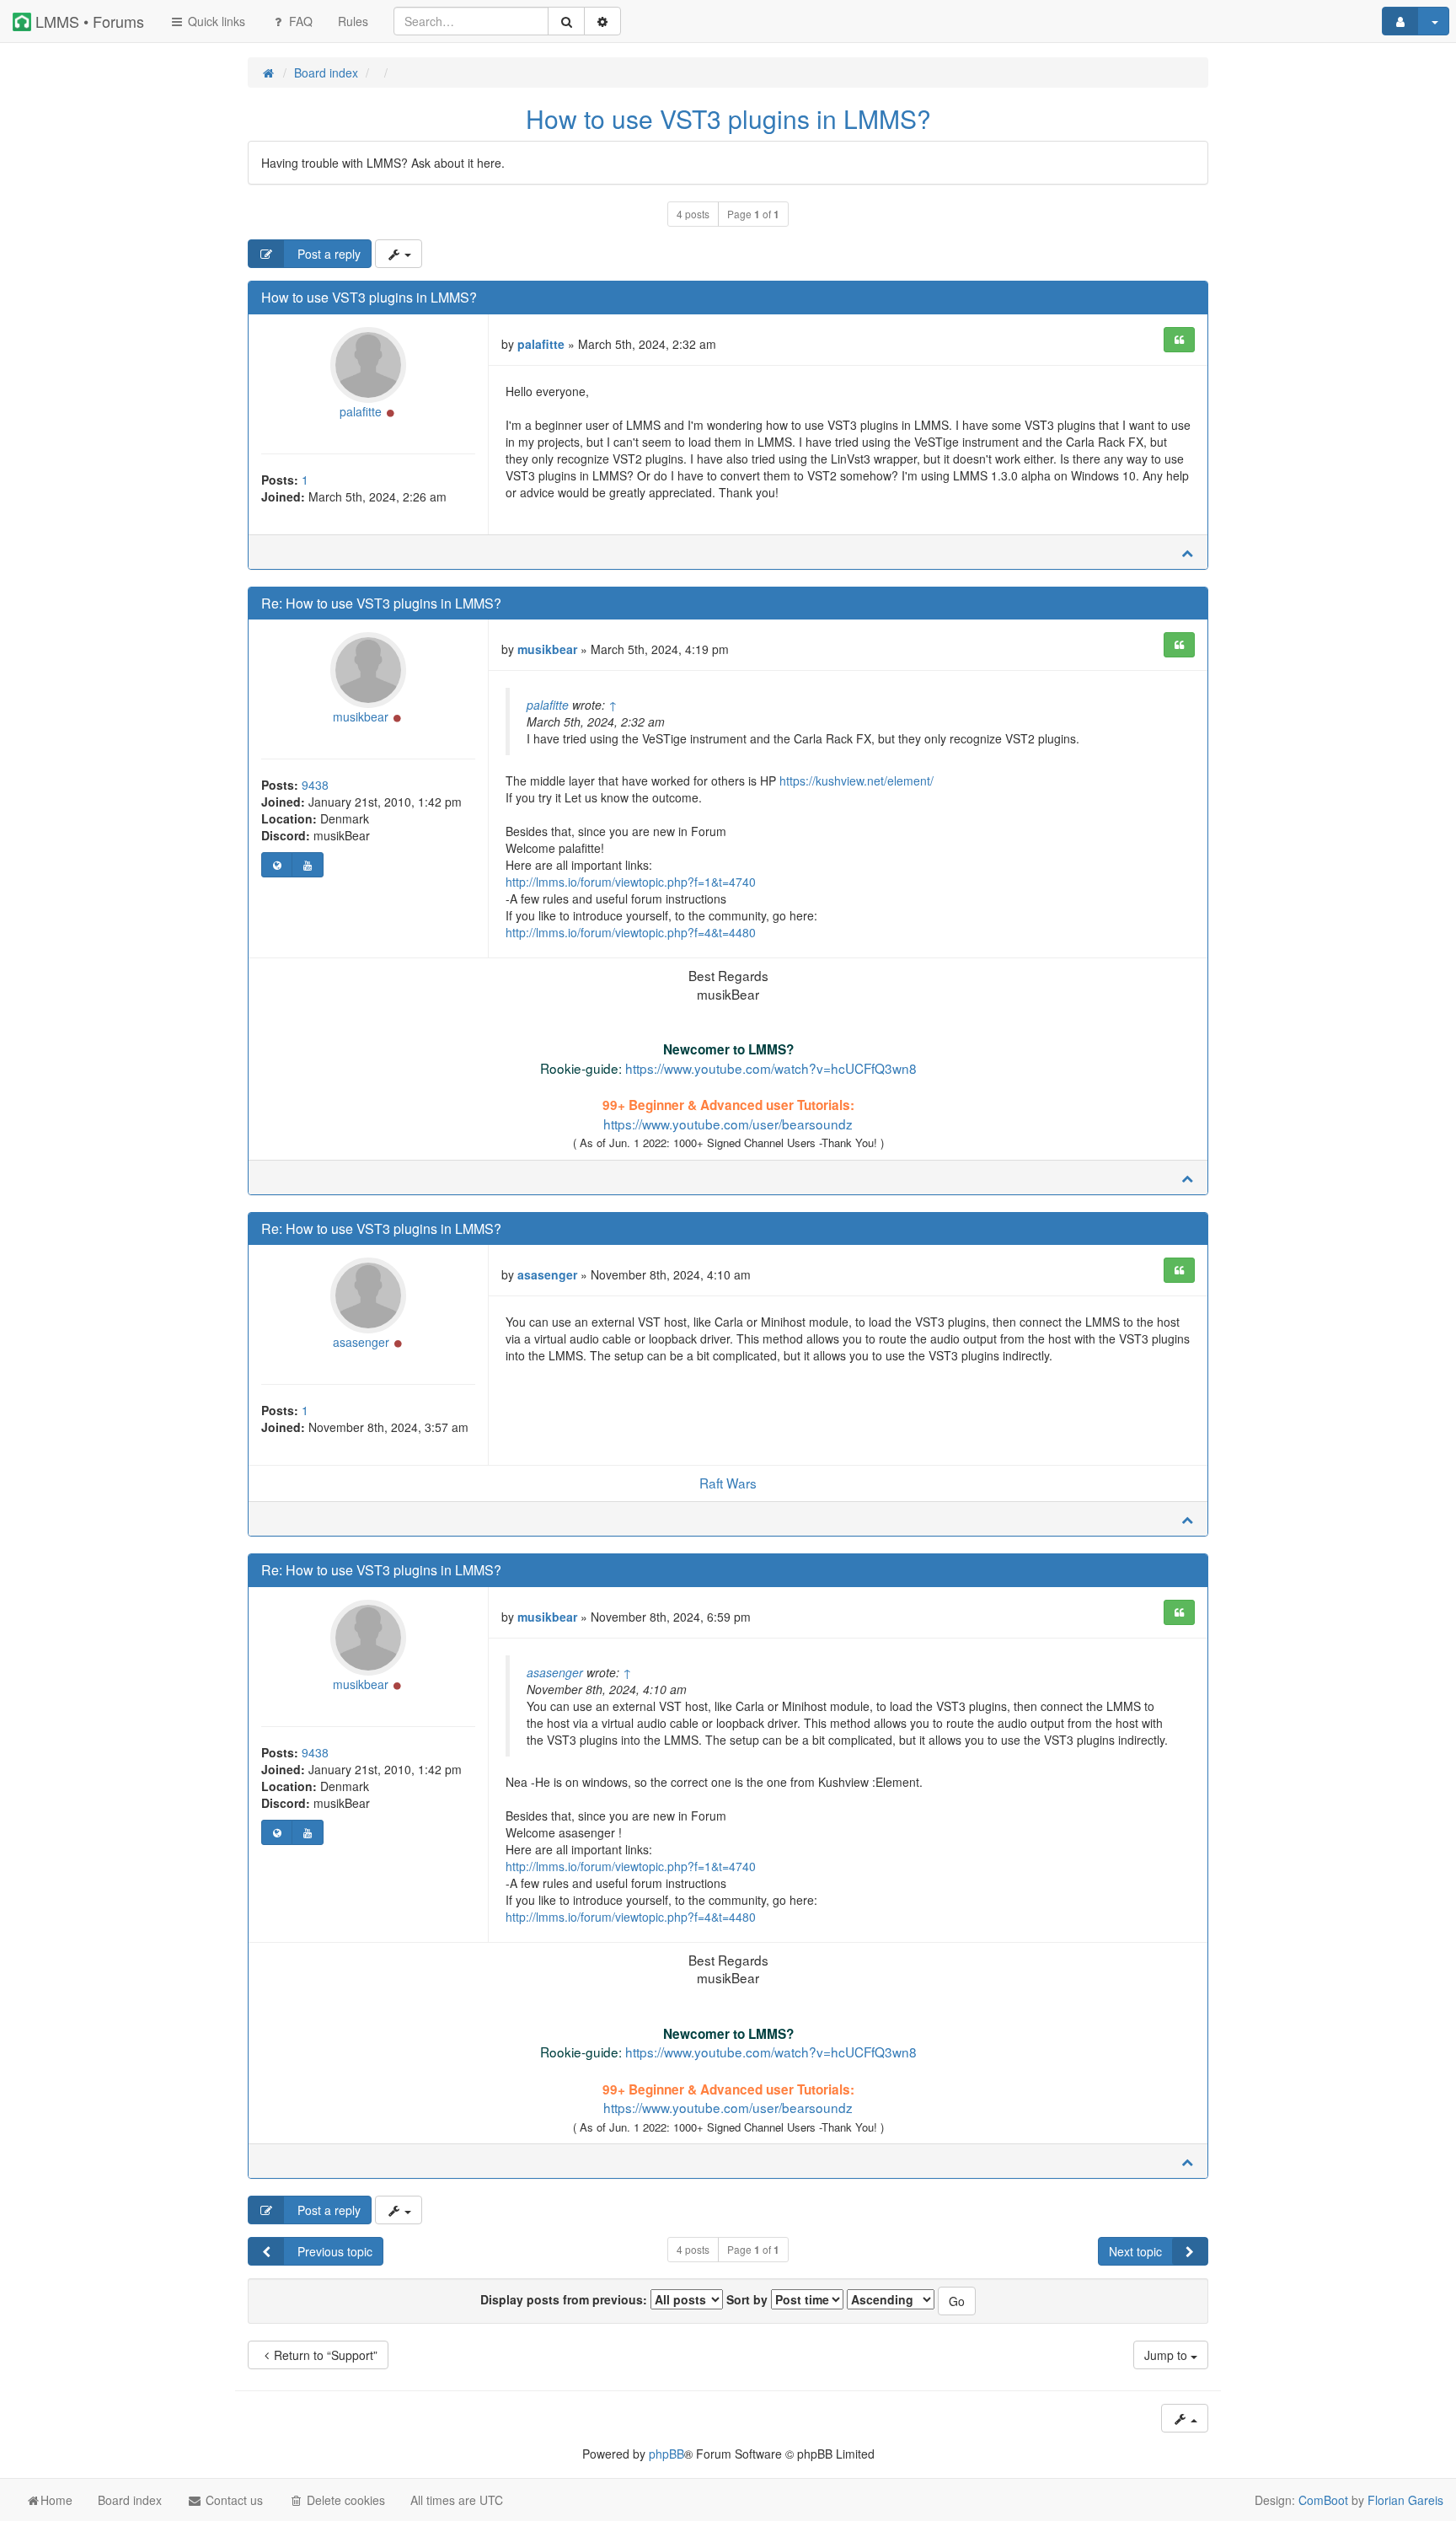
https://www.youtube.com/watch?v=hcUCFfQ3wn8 (771, 1068)
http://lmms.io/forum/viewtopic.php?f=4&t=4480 (631, 932)
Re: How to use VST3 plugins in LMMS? (381, 603)
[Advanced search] (602, 21)
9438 (315, 785)
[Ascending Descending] (891, 2299)
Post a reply (327, 254)
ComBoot (1323, 2500)
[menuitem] (353, 21)
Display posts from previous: (565, 2299)
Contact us (233, 2500)
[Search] (566, 21)
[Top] (1187, 552)
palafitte (361, 411)
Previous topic (333, 2251)
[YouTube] (307, 865)
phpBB (666, 2454)
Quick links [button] (215, 21)
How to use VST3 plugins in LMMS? (728, 118)
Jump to (1167, 2355)
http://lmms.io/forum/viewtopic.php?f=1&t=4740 (631, 882)
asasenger (361, 1342)
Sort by (749, 2299)
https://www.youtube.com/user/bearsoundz (728, 1124)
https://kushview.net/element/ (856, 780)
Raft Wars (728, 1483)
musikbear (361, 716)
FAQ (299, 21)
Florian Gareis (1405, 2500)
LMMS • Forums (88, 21)
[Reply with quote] (1179, 340)
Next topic (1135, 2251)
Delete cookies (344, 2500)
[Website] (277, 865)
